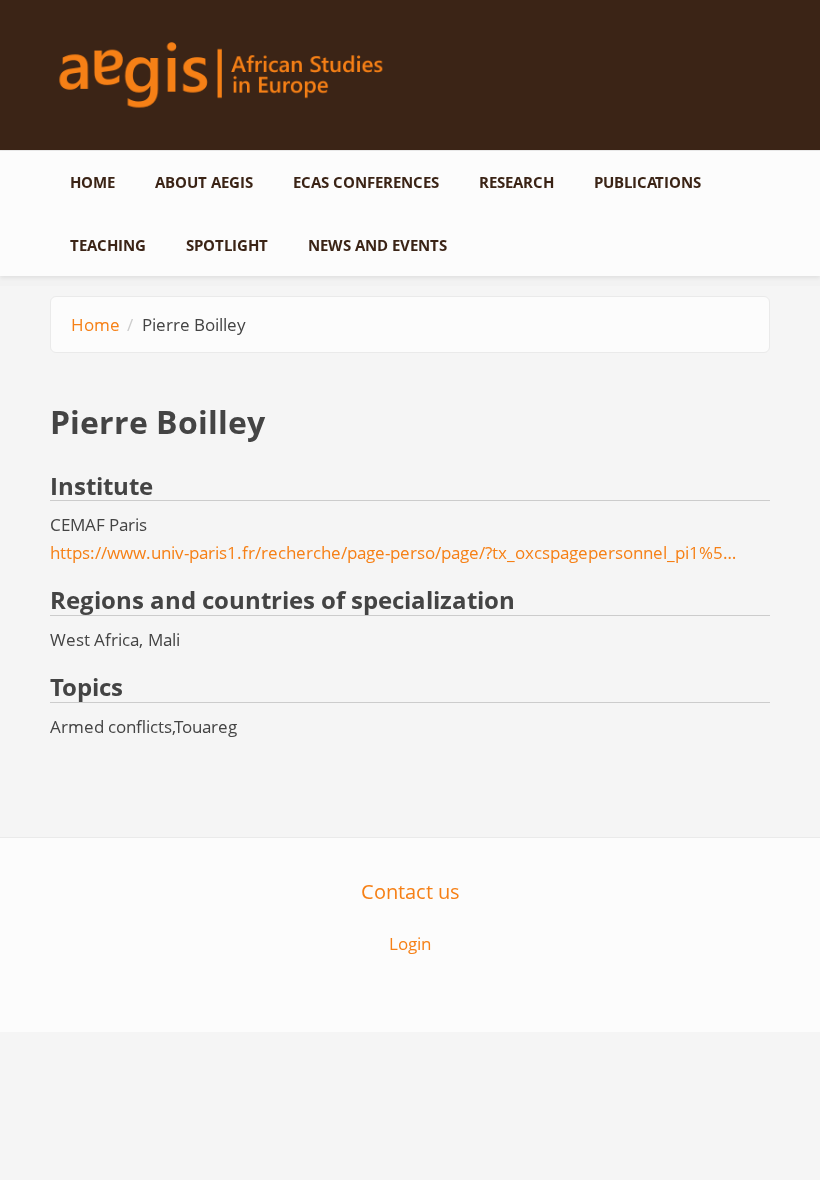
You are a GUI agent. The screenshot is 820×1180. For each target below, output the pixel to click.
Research (516, 182)
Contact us (410, 891)
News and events (377, 245)
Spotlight (227, 245)
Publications (647, 182)
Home (92, 182)
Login (410, 943)
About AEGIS (204, 182)
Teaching (108, 245)
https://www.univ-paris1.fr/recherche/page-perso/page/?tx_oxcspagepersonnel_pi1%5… (393, 552)
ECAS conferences (366, 182)
